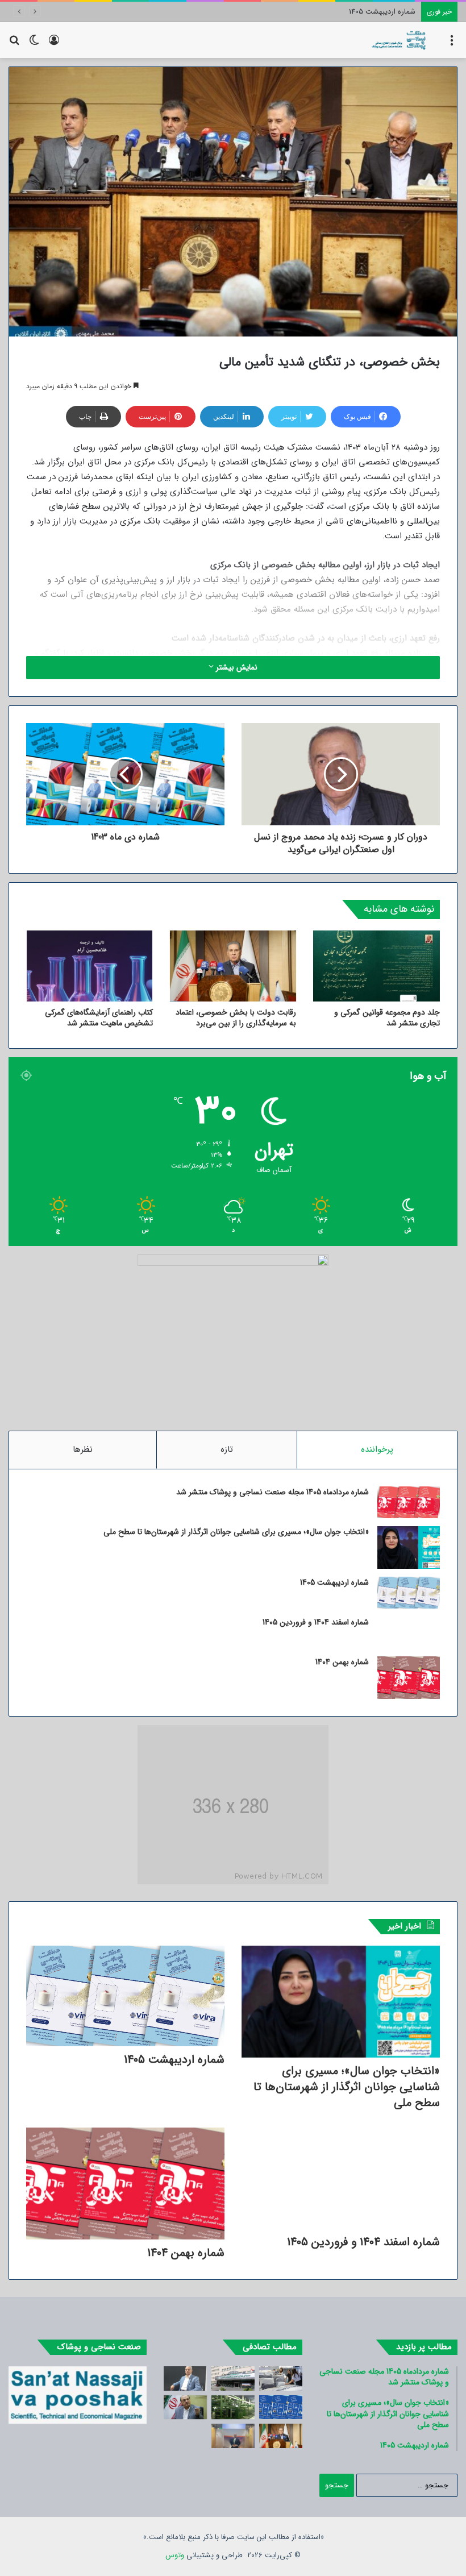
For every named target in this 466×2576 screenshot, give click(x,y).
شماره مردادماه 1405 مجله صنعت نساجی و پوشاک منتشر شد (272, 1492)
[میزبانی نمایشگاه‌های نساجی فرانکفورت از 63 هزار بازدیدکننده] (281, 2378)
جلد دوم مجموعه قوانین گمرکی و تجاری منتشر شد (387, 1018)
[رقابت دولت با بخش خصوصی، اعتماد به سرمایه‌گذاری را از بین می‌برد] (233, 966)
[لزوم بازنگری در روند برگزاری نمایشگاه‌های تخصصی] (185, 2378)
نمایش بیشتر (236, 667)
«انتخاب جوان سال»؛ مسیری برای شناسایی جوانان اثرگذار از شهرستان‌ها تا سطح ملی (236, 1532)
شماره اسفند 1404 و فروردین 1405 (365, 12)
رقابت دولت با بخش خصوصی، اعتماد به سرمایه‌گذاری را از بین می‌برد (236, 1018)
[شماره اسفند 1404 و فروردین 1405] (409, 1632)
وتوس (175, 2555)
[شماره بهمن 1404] (409, 1678)
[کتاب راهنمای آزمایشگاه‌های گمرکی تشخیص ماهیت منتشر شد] (90, 966)
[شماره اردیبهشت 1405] (409, 1593)
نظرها (83, 1449)
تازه (227, 1449)
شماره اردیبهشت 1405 (334, 1582)
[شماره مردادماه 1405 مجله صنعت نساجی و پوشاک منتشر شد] (409, 1502)
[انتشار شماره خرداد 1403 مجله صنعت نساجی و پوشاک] (281, 2407)
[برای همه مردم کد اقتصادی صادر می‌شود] (233, 2378)
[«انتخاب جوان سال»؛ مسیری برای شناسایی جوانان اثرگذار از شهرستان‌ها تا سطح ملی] (409, 1547)
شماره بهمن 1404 (342, 1662)
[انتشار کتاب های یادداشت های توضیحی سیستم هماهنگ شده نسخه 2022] (185, 2407)
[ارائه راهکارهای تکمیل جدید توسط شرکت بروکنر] (233, 2407)
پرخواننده (377, 1449)
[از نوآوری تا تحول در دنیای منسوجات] (233, 2436)
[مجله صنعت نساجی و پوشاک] (399, 40)
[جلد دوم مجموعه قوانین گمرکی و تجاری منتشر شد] (376, 966)
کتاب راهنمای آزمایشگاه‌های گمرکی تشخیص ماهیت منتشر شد (99, 1018)
